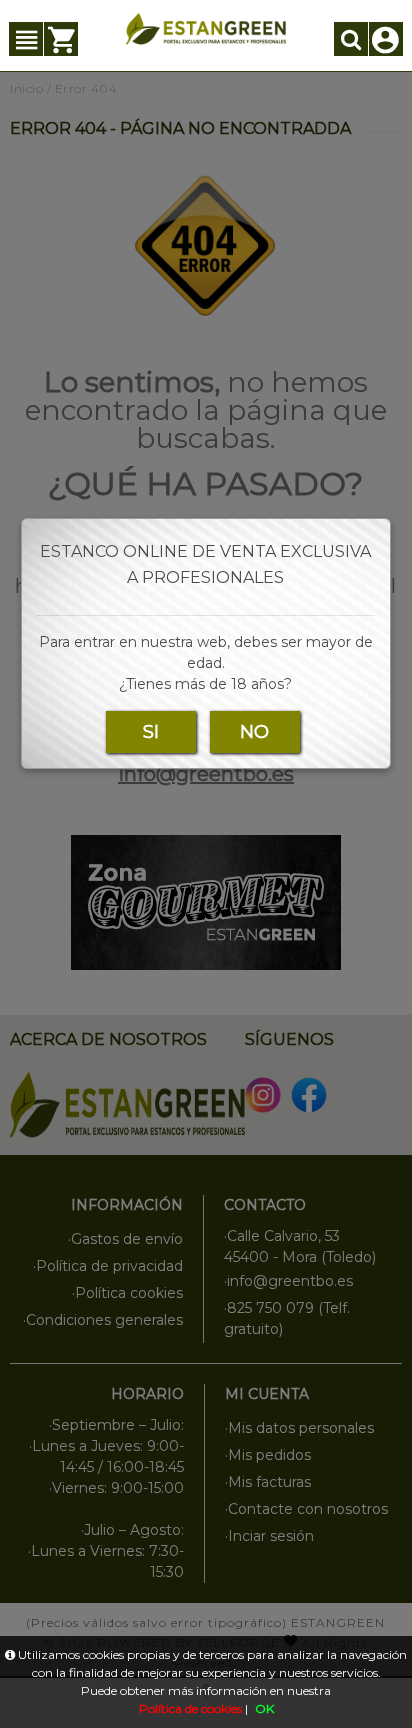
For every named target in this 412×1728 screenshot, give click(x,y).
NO (254, 732)
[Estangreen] (206, 29)
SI (151, 732)
